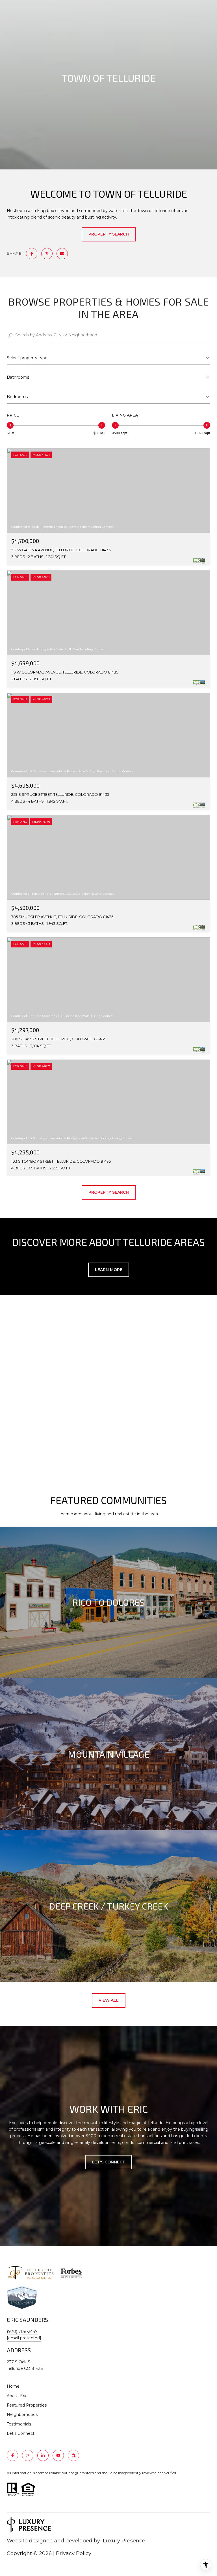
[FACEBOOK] (12, 2455)
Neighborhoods (22, 2414)
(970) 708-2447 (22, 2331)
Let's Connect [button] (108, 2162)
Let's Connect (21, 2433)
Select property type (27, 358)
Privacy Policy (74, 2553)
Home (13, 2386)
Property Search (109, 234)
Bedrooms (17, 397)
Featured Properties (27, 2405)
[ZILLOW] (73, 2455)
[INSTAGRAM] (28, 2455)
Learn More (109, 1270)
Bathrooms (18, 377)
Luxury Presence (124, 2541)
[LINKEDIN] (43, 2455)
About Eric (17, 2396)
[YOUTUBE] (58, 2455)
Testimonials (19, 2424)
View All (109, 2000)
